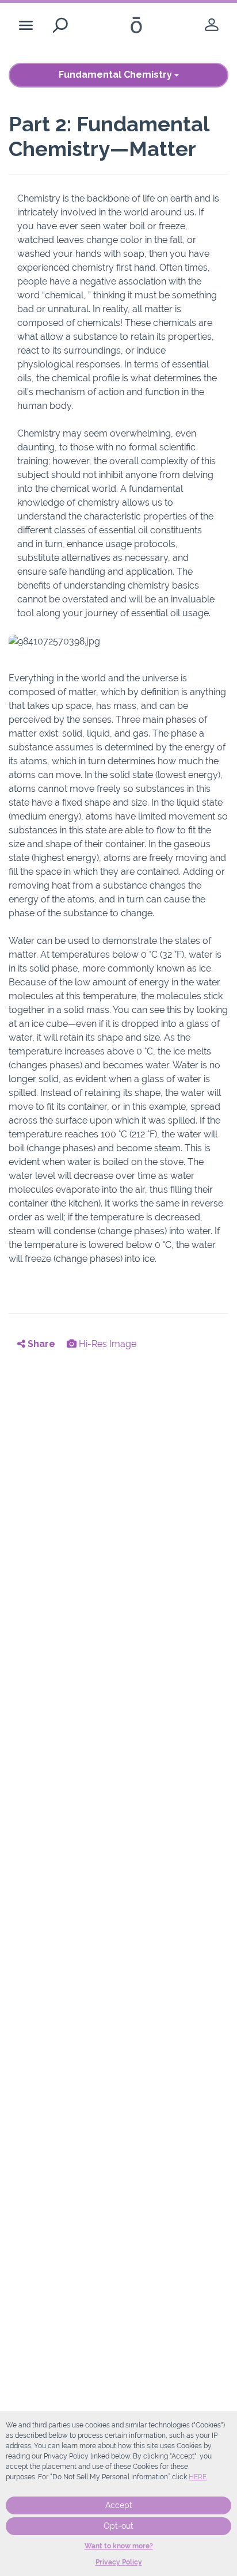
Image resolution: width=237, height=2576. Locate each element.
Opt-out (118, 2526)
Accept (119, 2505)
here (198, 2477)
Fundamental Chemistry (116, 75)
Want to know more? (119, 2546)
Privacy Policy (119, 2562)
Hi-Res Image (106, 1344)
